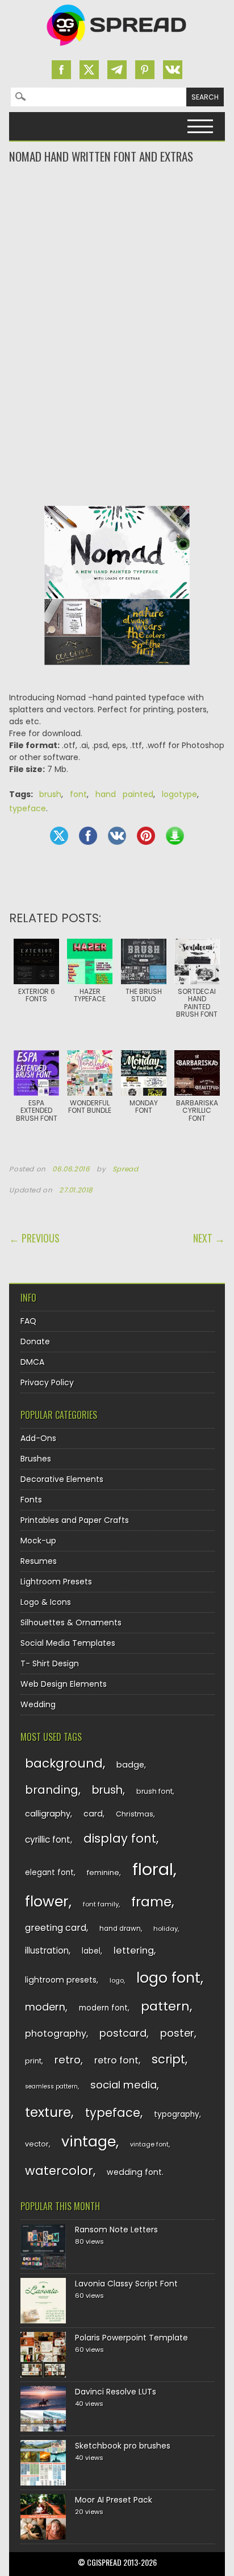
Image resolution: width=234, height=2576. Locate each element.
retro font (116, 2060)
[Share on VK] (117, 836)
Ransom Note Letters (116, 2230)
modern (45, 2007)
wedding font (134, 2172)
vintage (89, 2142)
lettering (134, 1950)
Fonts (31, 1500)
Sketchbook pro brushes (123, 2446)
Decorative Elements (62, 1479)
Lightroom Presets (56, 1582)
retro (68, 2060)
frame (151, 1902)
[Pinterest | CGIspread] (145, 70)
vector (37, 2144)
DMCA (32, 1362)
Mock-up (38, 1541)
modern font (103, 2008)
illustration (47, 1950)
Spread (126, 1169)
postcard (123, 2033)
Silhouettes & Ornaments (71, 1623)
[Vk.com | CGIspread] (173, 70)
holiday (166, 1929)
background (64, 1763)
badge (130, 1765)
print (33, 2061)
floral (153, 1869)
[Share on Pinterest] (146, 836)
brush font (154, 1791)
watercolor (59, 2171)
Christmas (135, 1814)
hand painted (124, 794)
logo (117, 1980)
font (78, 794)
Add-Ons (38, 1438)
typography (177, 2114)
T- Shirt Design (50, 1663)
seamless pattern (51, 2086)
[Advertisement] (117, 210)
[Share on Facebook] (88, 836)
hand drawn (120, 1929)
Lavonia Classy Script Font (126, 2284)
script (168, 2059)
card (93, 1814)
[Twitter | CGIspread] (89, 70)
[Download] (175, 836)
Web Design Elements (64, 1684)
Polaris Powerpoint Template (131, 2338)
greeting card (56, 1928)
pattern (165, 2006)
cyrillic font (48, 1840)
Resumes (39, 1561)
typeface (28, 808)
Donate (35, 1341)
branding (52, 1790)
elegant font (49, 1873)
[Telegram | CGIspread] (117, 70)
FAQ (28, 1321)
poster (177, 2033)
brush (50, 794)
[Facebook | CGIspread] (61, 70)
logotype (179, 794)
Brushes (36, 1459)
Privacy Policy (47, 1382)
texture (48, 2112)
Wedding (38, 1704)
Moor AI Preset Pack (114, 2500)
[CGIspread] (117, 48)
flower (47, 1902)
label (91, 1951)
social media (124, 2085)
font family (101, 1904)
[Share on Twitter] (59, 836)
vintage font (149, 2144)
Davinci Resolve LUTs (116, 2392)
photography (56, 2034)
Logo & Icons (46, 1602)
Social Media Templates (68, 1643)
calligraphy (48, 1814)
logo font (168, 1978)
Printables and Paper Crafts (75, 1520)
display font (120, 1838)
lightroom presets (61, 1980)
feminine (103, 1873)
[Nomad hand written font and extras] (117, 674)
